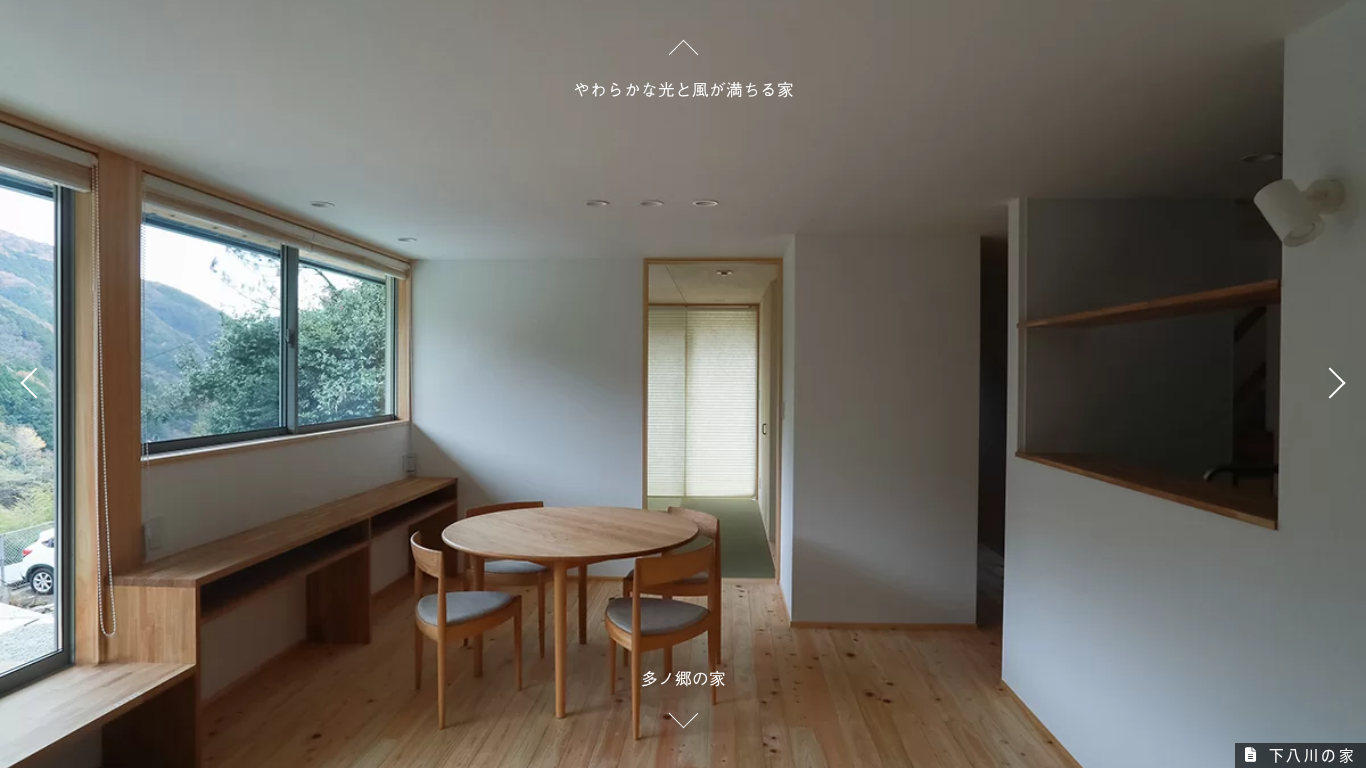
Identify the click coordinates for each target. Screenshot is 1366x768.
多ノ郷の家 (683, 678)
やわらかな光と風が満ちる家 (683, 89)
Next (1331, 384)
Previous (35, 384)
